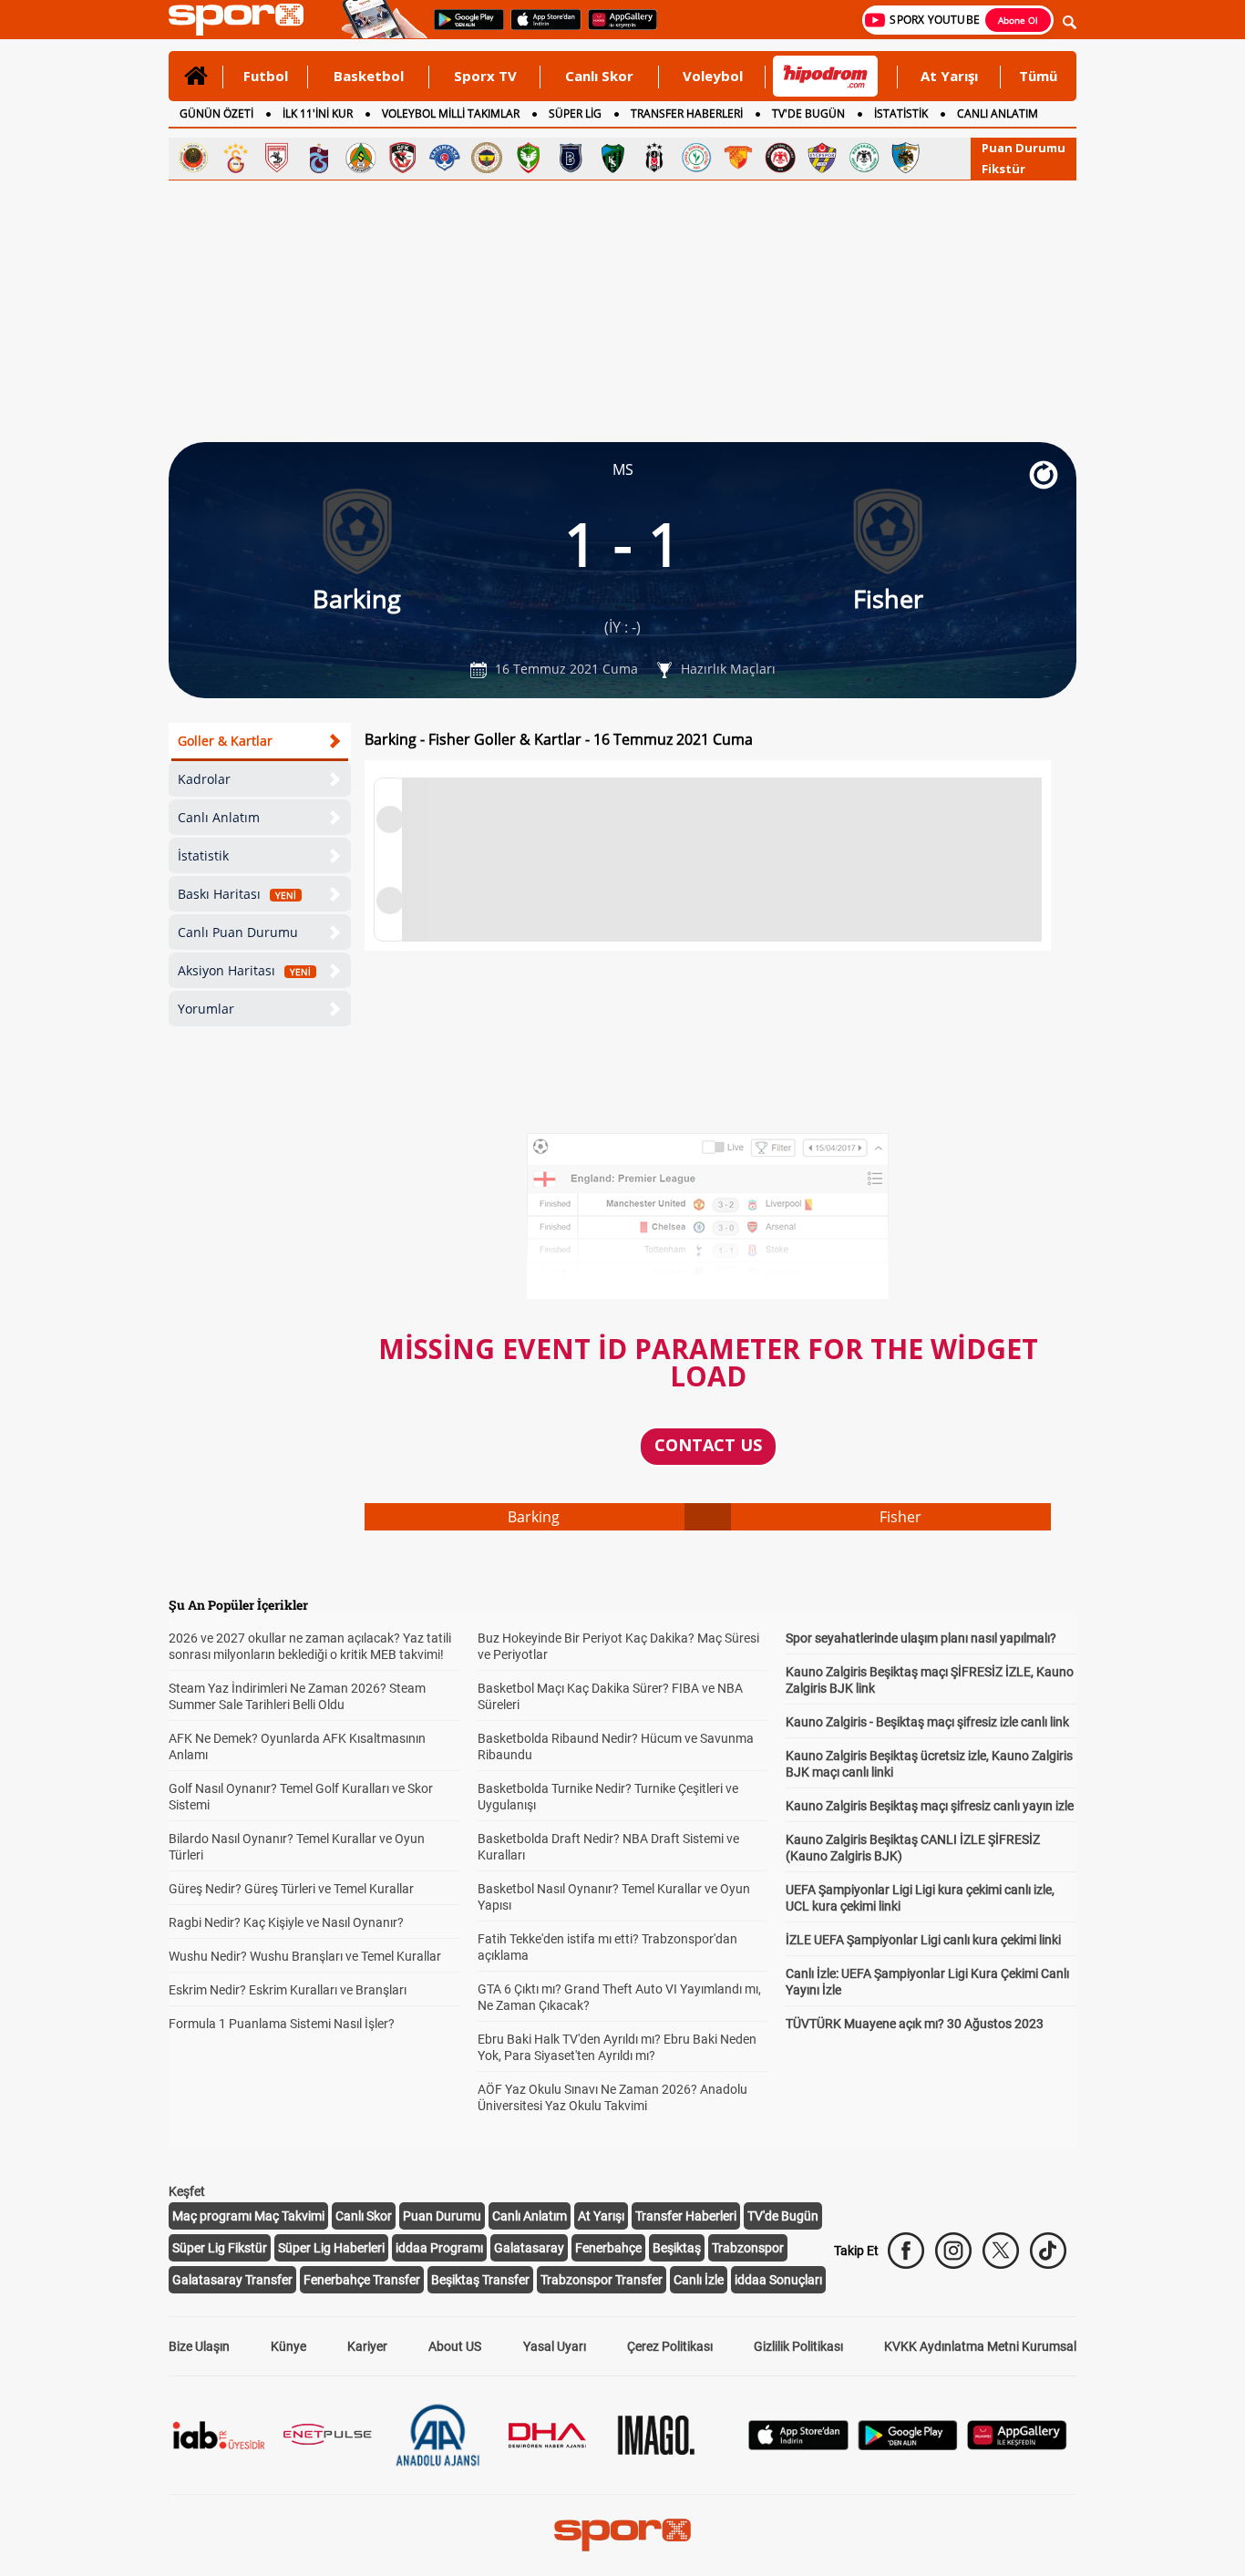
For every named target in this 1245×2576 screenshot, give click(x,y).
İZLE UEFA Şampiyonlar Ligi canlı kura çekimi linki (923, 1940)
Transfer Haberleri (686, 2216)
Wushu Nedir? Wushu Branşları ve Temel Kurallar (305, 1956)
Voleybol (713, 76)
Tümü (1038, 76)
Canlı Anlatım (219, 817)
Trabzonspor (748, 2248)
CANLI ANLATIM (998, 113)
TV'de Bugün (783, 2216)
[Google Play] (908, 2445)
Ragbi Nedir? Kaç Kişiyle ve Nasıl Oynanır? (286, 1922)
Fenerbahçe (608, 2248)
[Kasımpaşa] (445, 158)
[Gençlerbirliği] (193, 158)
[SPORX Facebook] (906, 2251)
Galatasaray (529, 2248)
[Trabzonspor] (319, 158)
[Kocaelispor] (612, 158)
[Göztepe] (738, 158)
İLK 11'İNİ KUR (318, 113)
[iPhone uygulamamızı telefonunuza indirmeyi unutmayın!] (540, 28)
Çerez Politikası (670, 2346)
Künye (288, 2346)
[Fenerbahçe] (487, 158)
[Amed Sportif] (529, 158)
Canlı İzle (699, 2280)
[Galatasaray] (235, 158)
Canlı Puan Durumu (238, 932)
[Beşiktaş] (654, 158)
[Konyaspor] (864, 158)
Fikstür (1003, 169)
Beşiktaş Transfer (480, 2280)
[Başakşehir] (571, 158)
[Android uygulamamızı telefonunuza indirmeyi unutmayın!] (463, 28)
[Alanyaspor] (361, 158)
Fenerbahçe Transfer (362, 2280)
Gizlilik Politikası (798, 2346)
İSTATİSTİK (901, 113)
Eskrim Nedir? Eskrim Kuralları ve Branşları (288, 1990)
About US (455, 2346)
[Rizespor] (696, 158)
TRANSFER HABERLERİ (687, 113)
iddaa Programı (439, 2248)
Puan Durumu (1024, 148)
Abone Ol (1018, 20)
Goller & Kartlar (225, 741)
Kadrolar (204, 779)
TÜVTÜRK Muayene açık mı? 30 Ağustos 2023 (915, 2024)
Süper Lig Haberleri (331, 2248)
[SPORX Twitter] (1001, 2251)
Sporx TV (485, 76)
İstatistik (203, 855)
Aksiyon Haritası (244, 970)
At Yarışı (949, 76)
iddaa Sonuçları (778, 2280)
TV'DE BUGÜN (808, 113)
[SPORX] (622, 2535)
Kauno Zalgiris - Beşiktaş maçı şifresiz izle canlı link (927, 1722)
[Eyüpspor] (822, 158)
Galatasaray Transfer (232, 2280)
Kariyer (367, 2346)
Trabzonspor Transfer (602, 2280)
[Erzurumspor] (906, 158)
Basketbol (369, 76)
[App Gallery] (1017, 2445)
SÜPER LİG (575, 113)
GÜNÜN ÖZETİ (216, 113)
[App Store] (798, 2445)
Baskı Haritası (237, 894)
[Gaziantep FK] (403, 158)
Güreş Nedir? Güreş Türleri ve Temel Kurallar (291, 1889)
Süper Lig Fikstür (220, 2248)
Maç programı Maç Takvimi (248, 2216)
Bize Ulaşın (199, 2346)
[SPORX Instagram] (953, 2251)
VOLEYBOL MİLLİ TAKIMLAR (451, 113)
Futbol (266, 76)
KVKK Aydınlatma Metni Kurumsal (980, 2346)
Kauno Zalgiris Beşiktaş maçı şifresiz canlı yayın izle (930, 1806)
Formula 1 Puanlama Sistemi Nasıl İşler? (282, 2024)
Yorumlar (206, 1009)
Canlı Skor (599, 76)
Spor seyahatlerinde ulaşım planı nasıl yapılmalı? (921, 1638)
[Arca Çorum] (780, 158)
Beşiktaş (677, 2248)
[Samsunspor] (277, 158)
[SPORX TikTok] (1048, 2251)
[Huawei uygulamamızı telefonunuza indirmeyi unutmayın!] (617, 28)
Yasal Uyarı (555, 2346)
